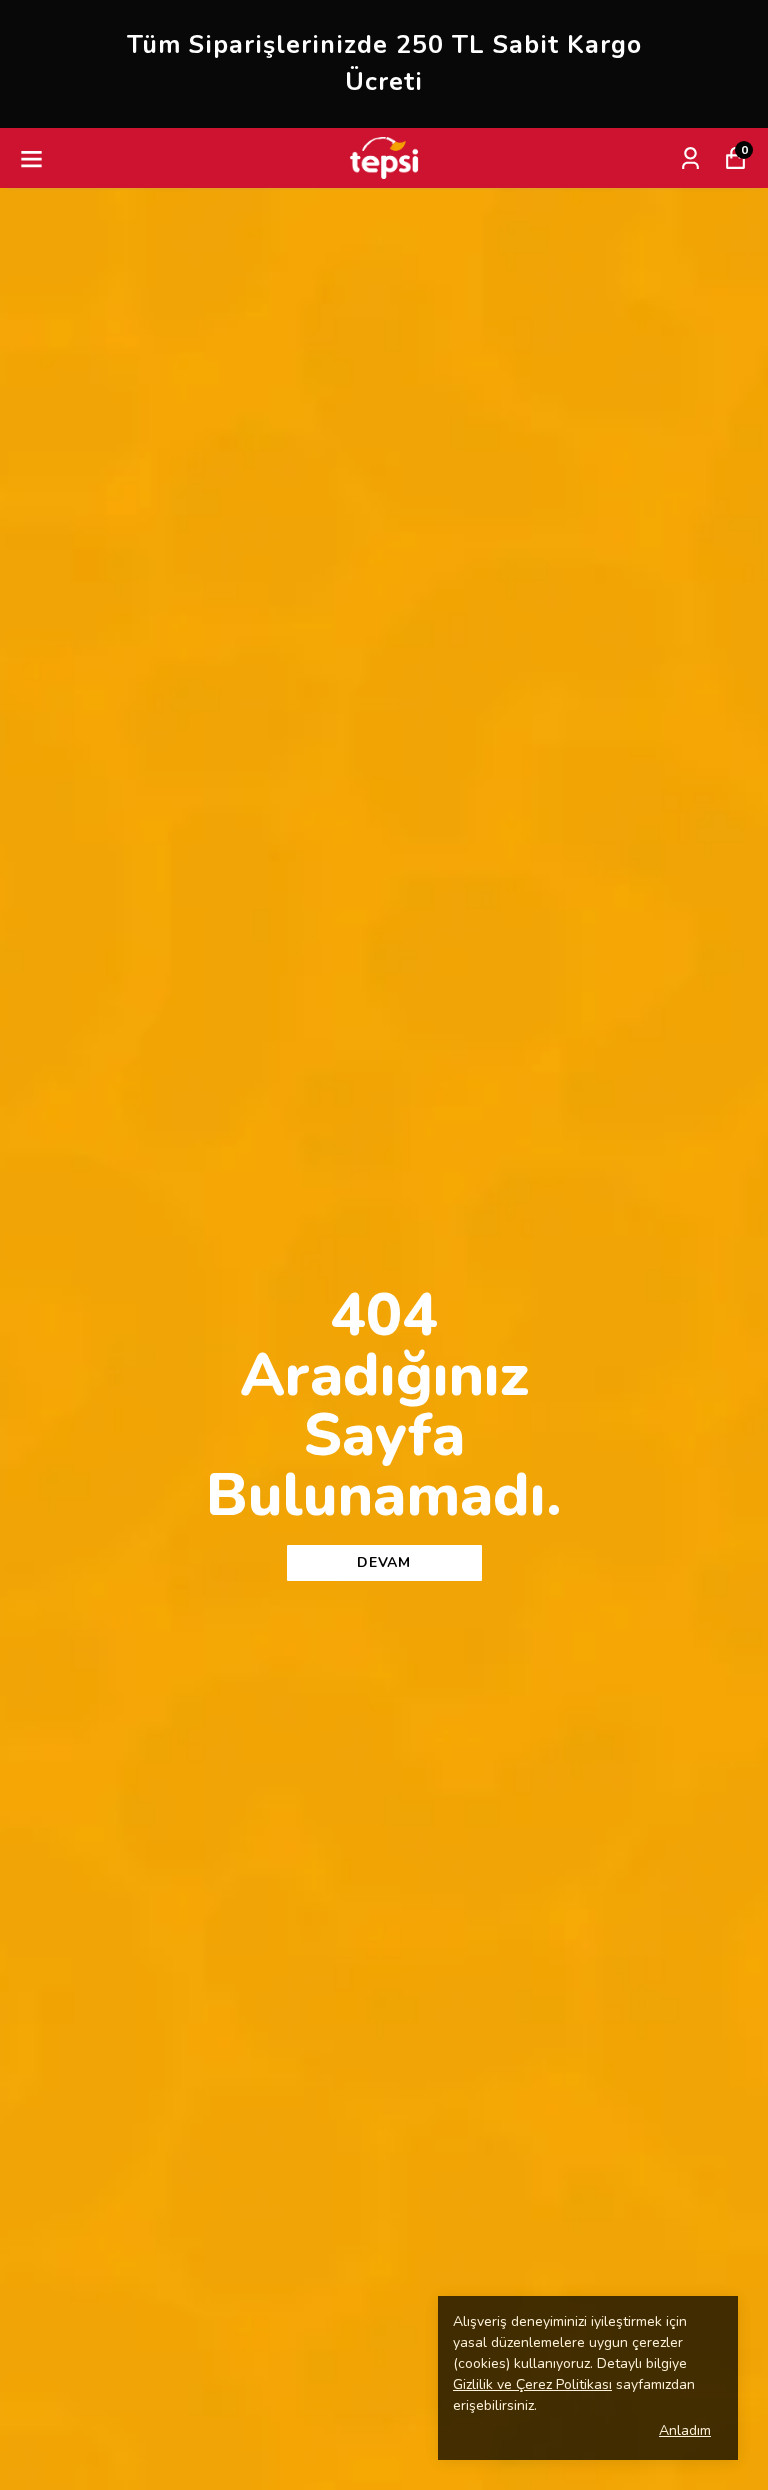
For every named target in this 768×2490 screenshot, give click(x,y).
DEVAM (384, 1562)
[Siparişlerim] (690, 158)
